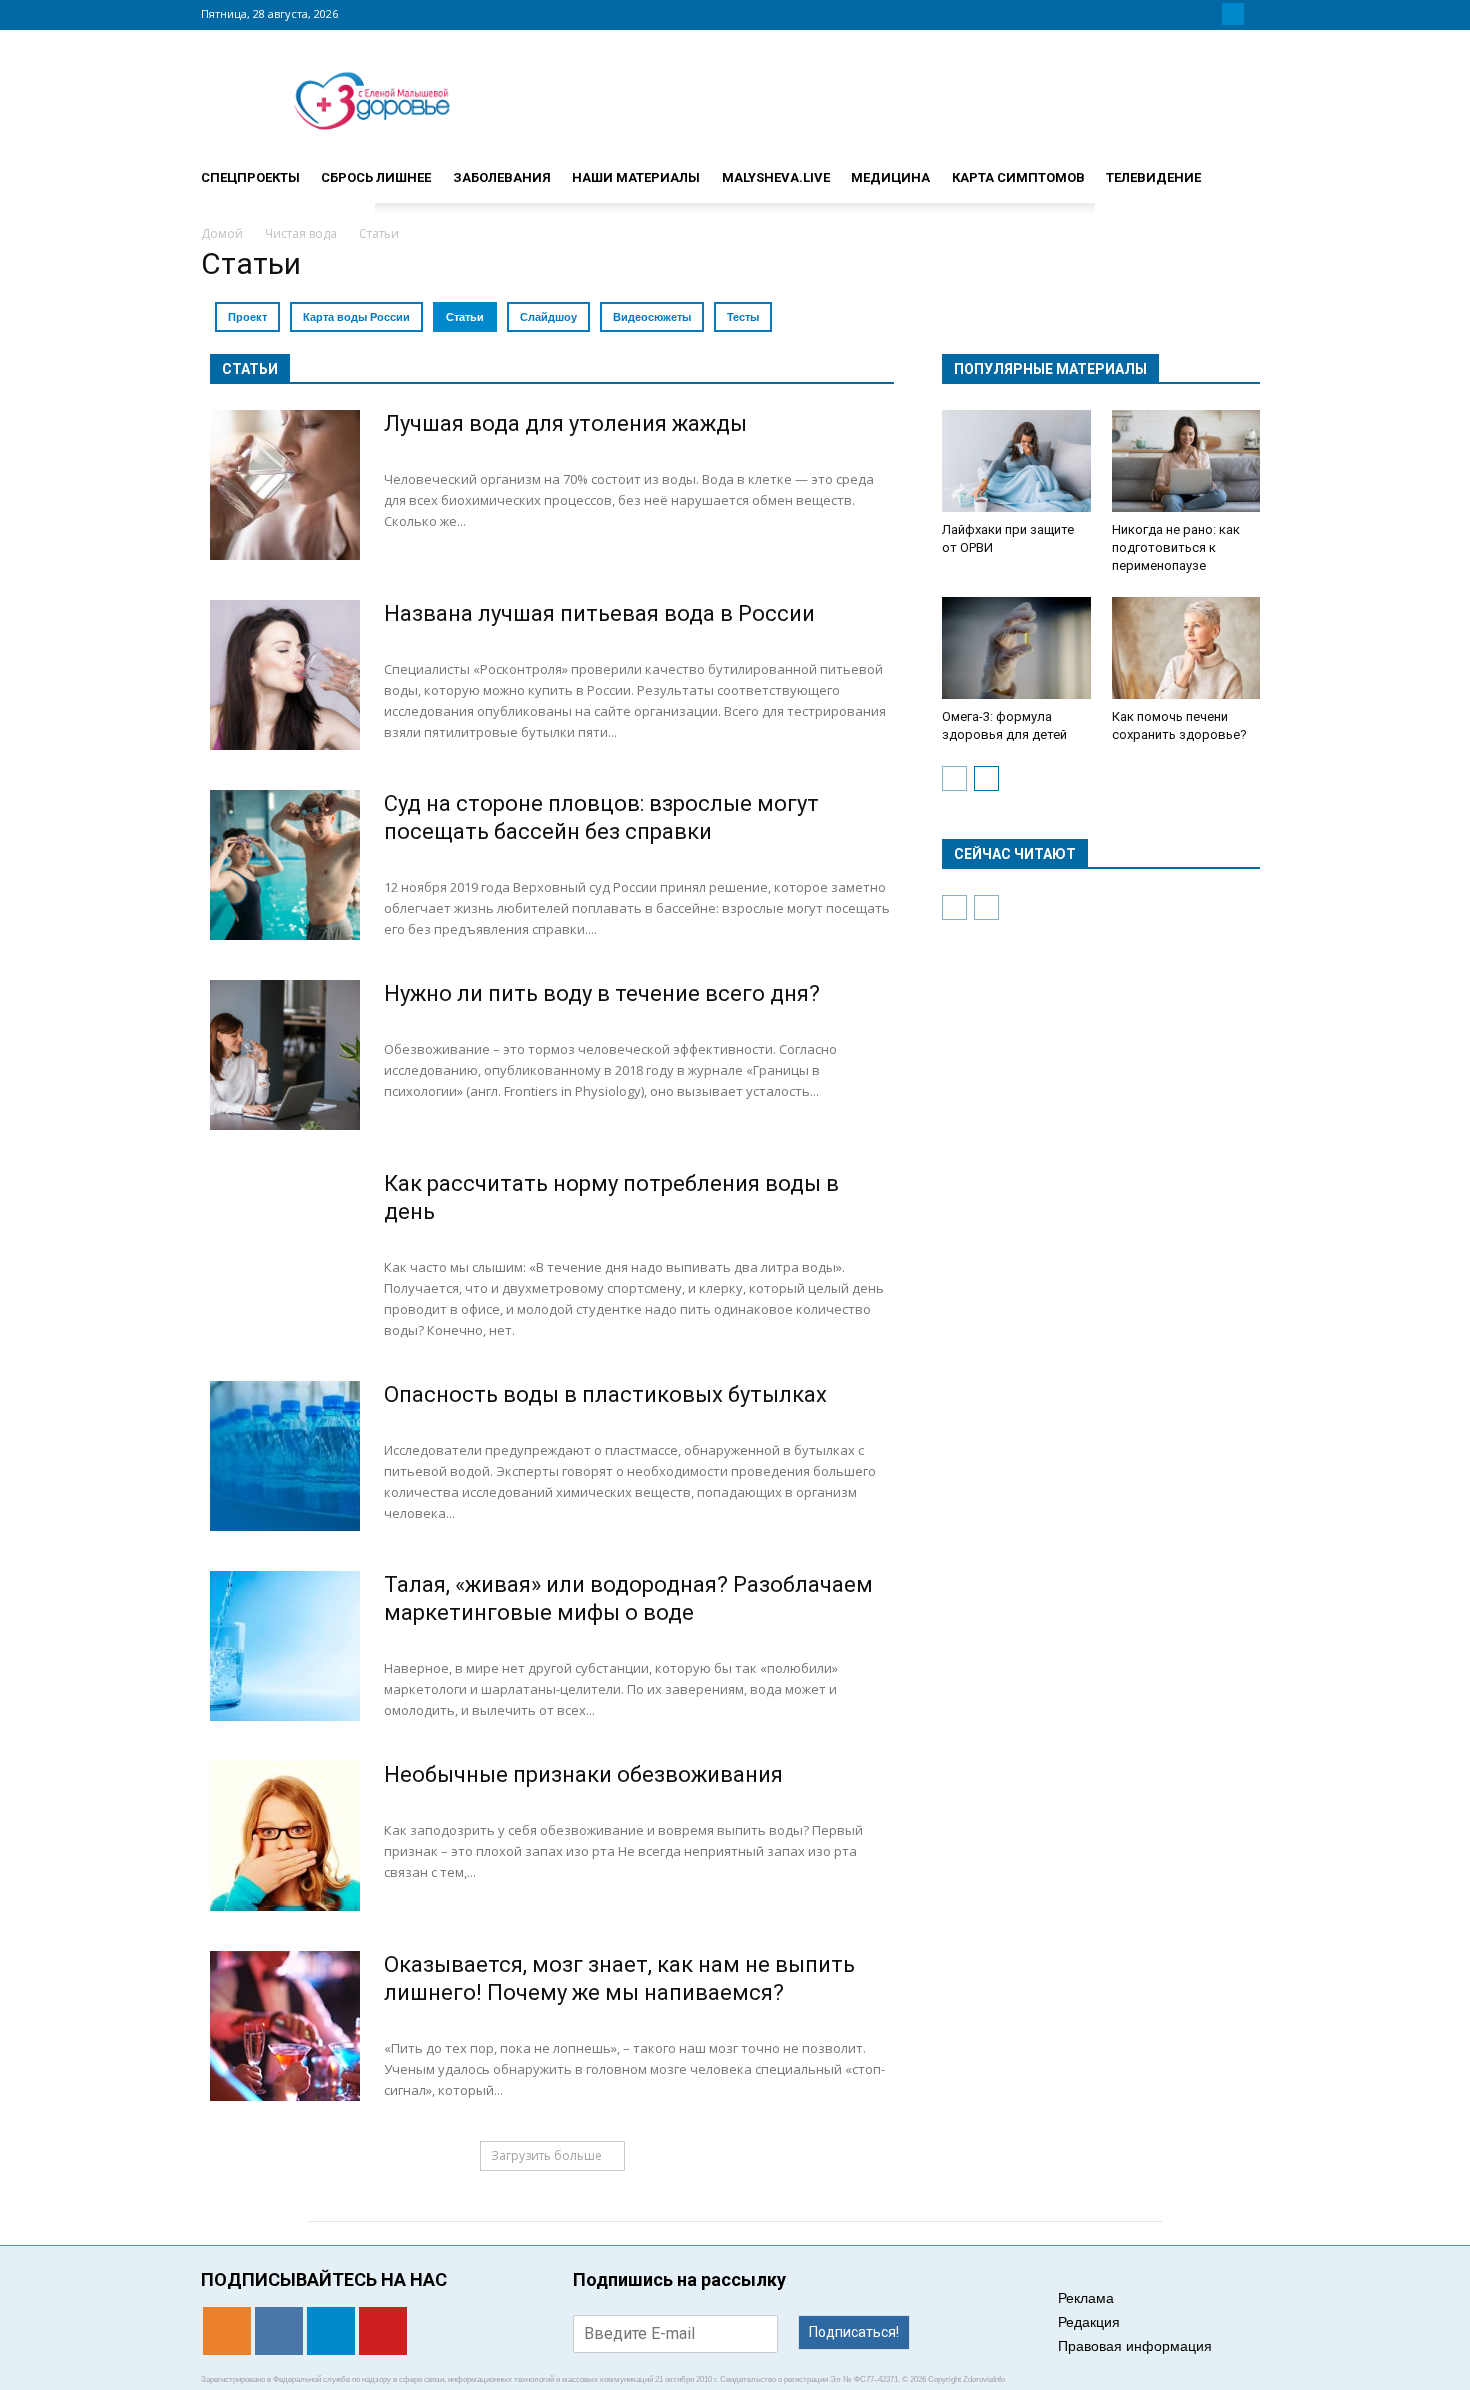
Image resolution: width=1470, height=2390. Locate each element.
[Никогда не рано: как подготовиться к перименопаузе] (1186, 461)
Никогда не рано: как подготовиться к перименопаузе (1176, 547)
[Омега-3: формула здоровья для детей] (1016, 648)
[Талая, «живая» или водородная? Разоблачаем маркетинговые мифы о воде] (285, 1646)
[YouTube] (1257, 14)
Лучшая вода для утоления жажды (565, 423)
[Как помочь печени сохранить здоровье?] (1186, 648)
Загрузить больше (546, 2155)
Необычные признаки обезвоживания (583, 1774)
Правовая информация (1135, 2346)
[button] (1245, 169)
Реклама (1086, 2298)
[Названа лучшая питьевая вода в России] (285, 675)
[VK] (1209, 14)
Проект (247, 317)
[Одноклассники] (1185, 14)
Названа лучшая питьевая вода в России (599, 613)
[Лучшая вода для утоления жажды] (285, 485)
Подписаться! (854, 2332)
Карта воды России (356, 317)
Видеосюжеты (652, 317)
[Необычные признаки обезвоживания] (285, 1836)
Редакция (1089, 2322)
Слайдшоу (548, 317)
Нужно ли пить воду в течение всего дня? (602, 993)
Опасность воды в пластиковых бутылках (605, 1394)
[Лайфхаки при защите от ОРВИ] (1016, 461)
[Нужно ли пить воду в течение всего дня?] (285, 1055)
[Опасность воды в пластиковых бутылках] (285, 1456)
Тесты (743, 317)
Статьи (465, 317)
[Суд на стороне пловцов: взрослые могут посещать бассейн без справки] (285, 865)
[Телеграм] (1233, 14)
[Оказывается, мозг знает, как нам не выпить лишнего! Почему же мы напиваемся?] (285, 2026)
